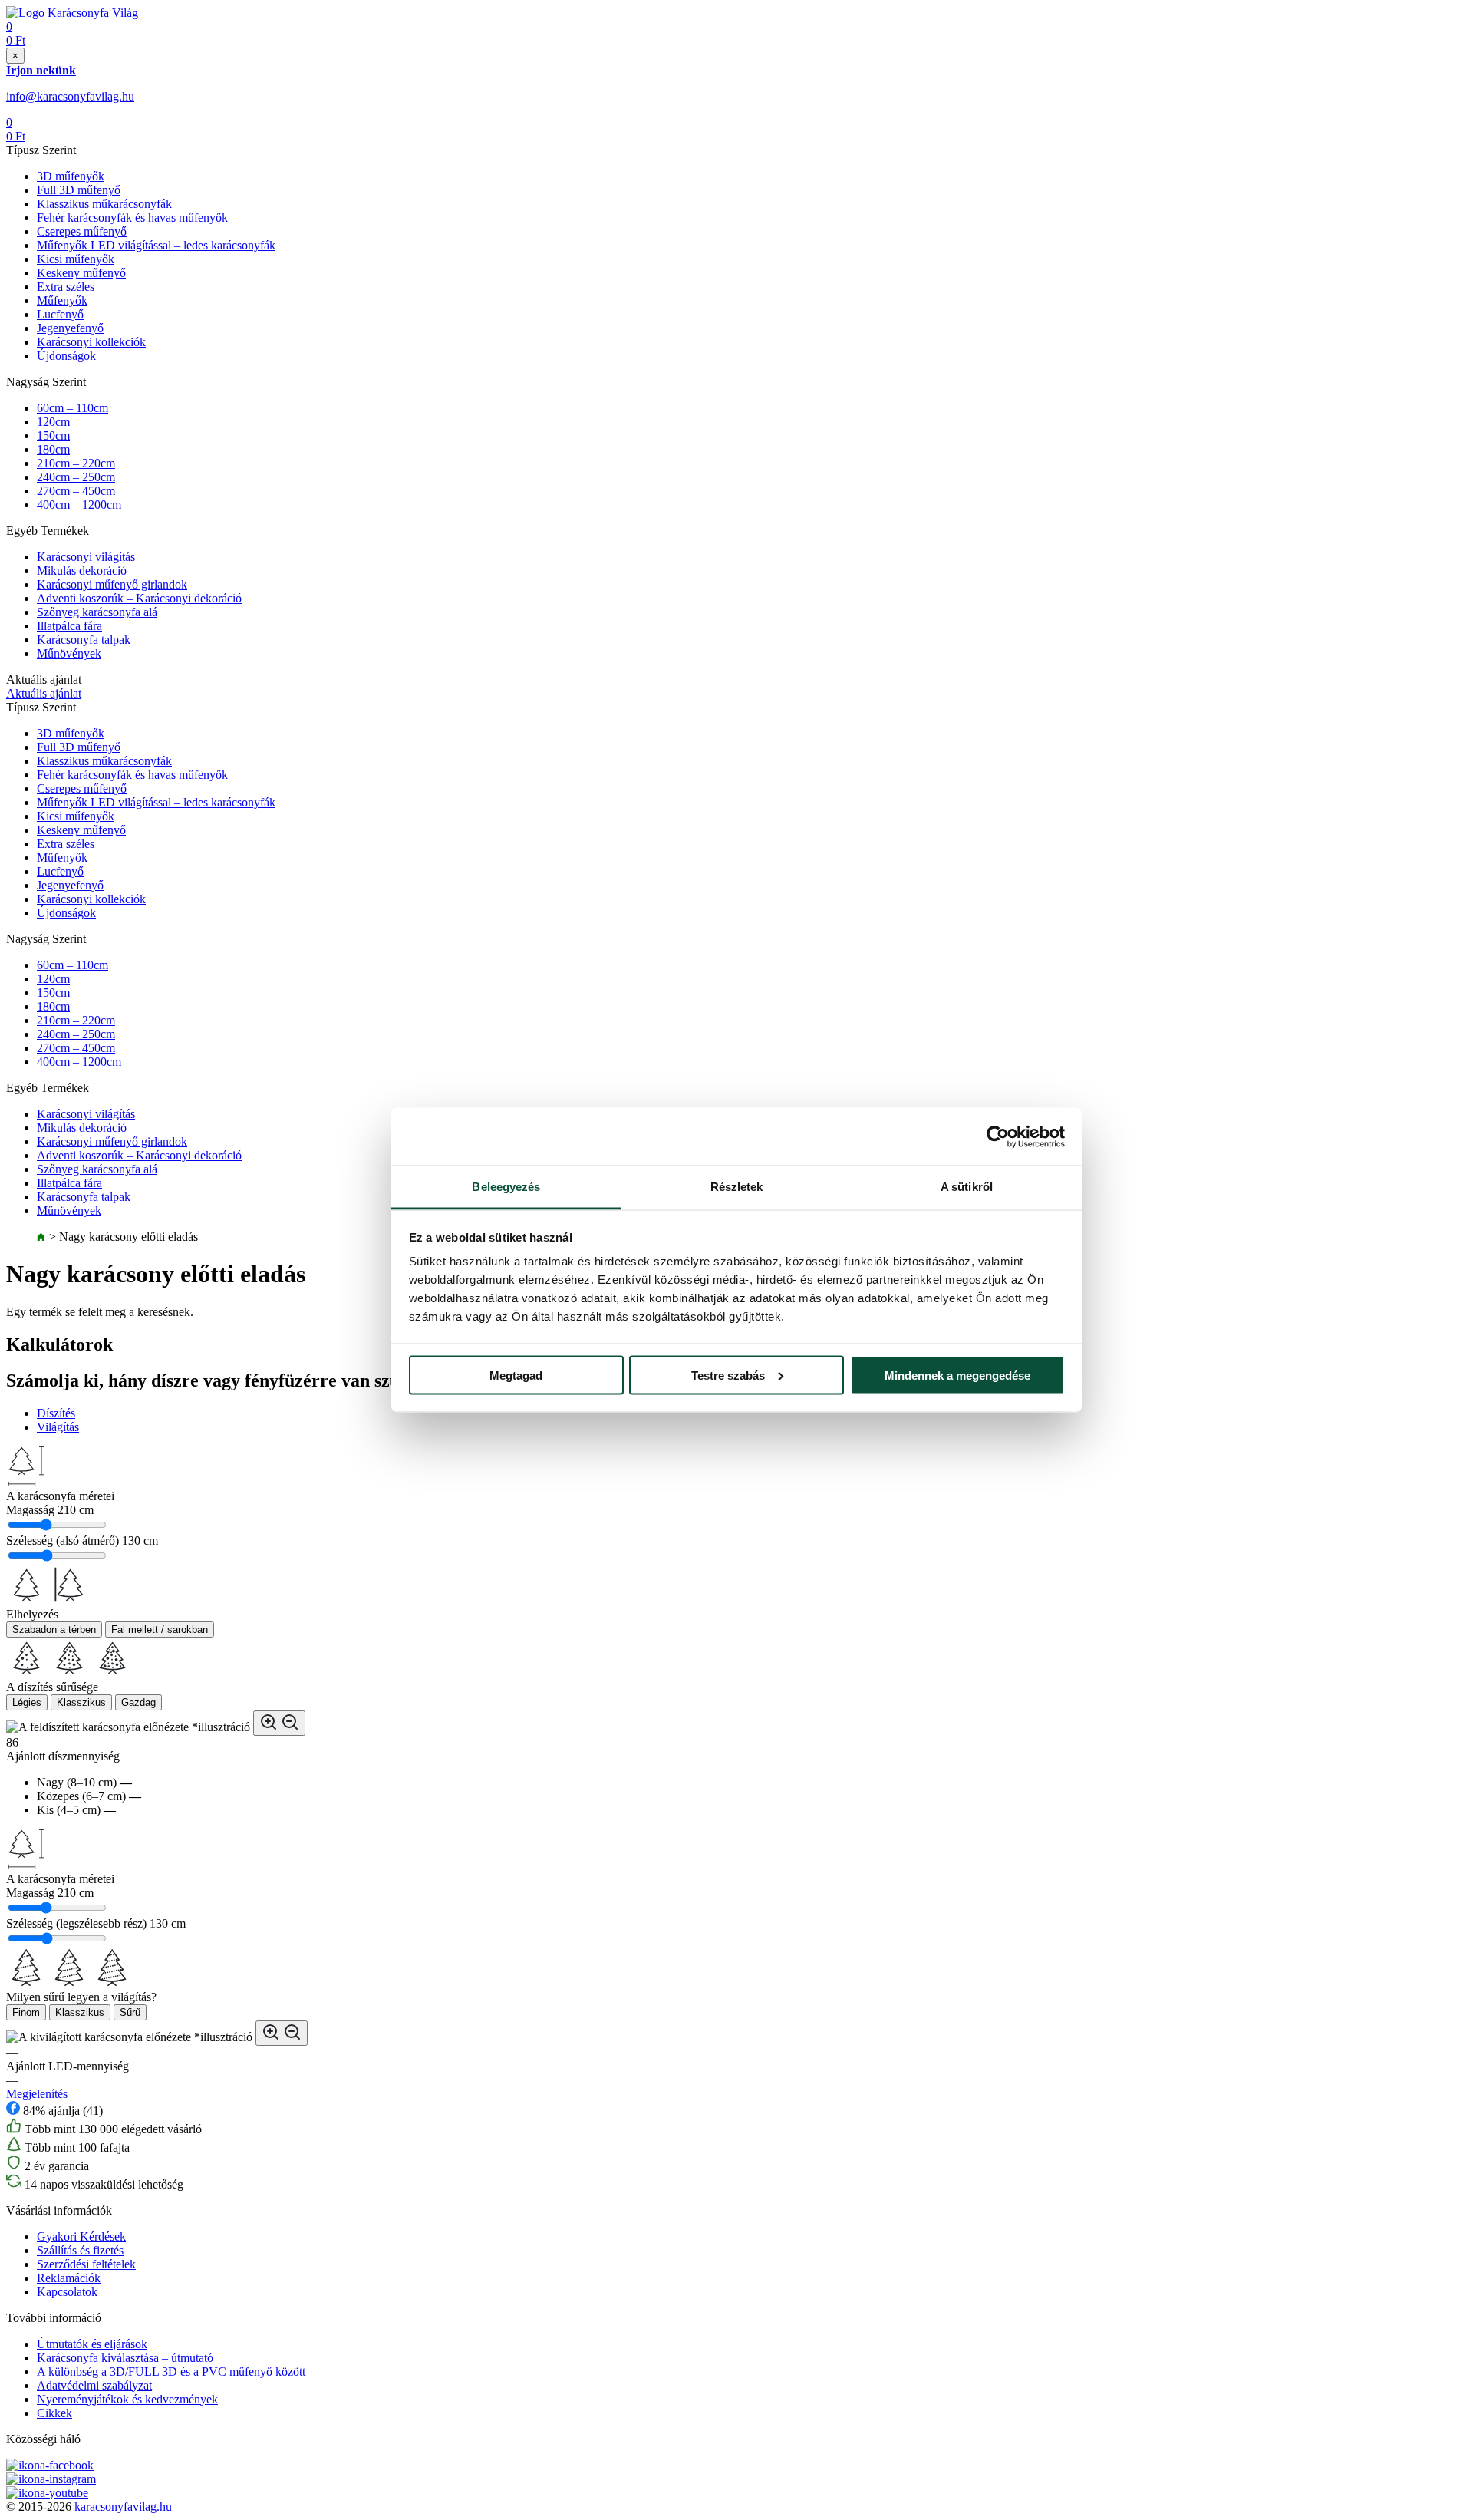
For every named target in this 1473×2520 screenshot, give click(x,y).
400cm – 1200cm (79, 505)
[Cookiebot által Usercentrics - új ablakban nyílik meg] (998, 1136)
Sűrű (130, 2012)
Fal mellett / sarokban (160, 1629)
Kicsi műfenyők (76, 259)
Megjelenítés (37, 2094)
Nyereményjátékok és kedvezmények (127, 2399)
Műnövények (69, 653)
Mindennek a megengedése (957, 1375)
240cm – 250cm (76, 477)
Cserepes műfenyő (82, 231)
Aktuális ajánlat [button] (44, 693)
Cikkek (54, 2413)
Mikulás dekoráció (82, 571)
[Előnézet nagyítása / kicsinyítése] (279, 1723)
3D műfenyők (71, 176)
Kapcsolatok (67, 2292)
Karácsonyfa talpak (84, 640)
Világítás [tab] (58, 1427)
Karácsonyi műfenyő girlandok (112, 584)
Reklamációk (69, 2278)
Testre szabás (728, 1375)
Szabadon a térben (54, 1629)
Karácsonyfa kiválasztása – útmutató (125, 2358)
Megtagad (516, 1375)
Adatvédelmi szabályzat (94, 2385)
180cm (53, 449)
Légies (27, 1702)
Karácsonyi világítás (86, 557)
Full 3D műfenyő (79, 190)
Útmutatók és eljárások (92, 2344)
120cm (53, 422)
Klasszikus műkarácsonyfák (104, 204)
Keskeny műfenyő (81, 273)
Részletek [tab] (737, 1187)
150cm (53, 435)
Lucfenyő (60, 314)
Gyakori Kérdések (81, 2236)
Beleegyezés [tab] (506, 1187)
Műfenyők (62, 300)
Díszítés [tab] (56, 1413)
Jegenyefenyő (70, 328)
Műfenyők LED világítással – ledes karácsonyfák (156, 245)
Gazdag (138, 1702)
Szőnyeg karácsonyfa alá (97, 612)
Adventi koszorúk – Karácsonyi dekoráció (139, 598)
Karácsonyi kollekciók (91, 342)
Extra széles (66, 287)
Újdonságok (66, 356)
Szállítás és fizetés (80, 2250)
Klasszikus (81, 1702)
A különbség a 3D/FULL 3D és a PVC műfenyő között (171, 2372)
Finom (26, 2012)
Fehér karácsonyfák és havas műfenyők (132, 218)
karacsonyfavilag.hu (123, 2507)
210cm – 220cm (76, 463)
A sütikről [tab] (967, 1187)
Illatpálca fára (69, 626)
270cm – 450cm (76, 491)
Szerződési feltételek (86, 2264)
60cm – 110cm (72, 408)
